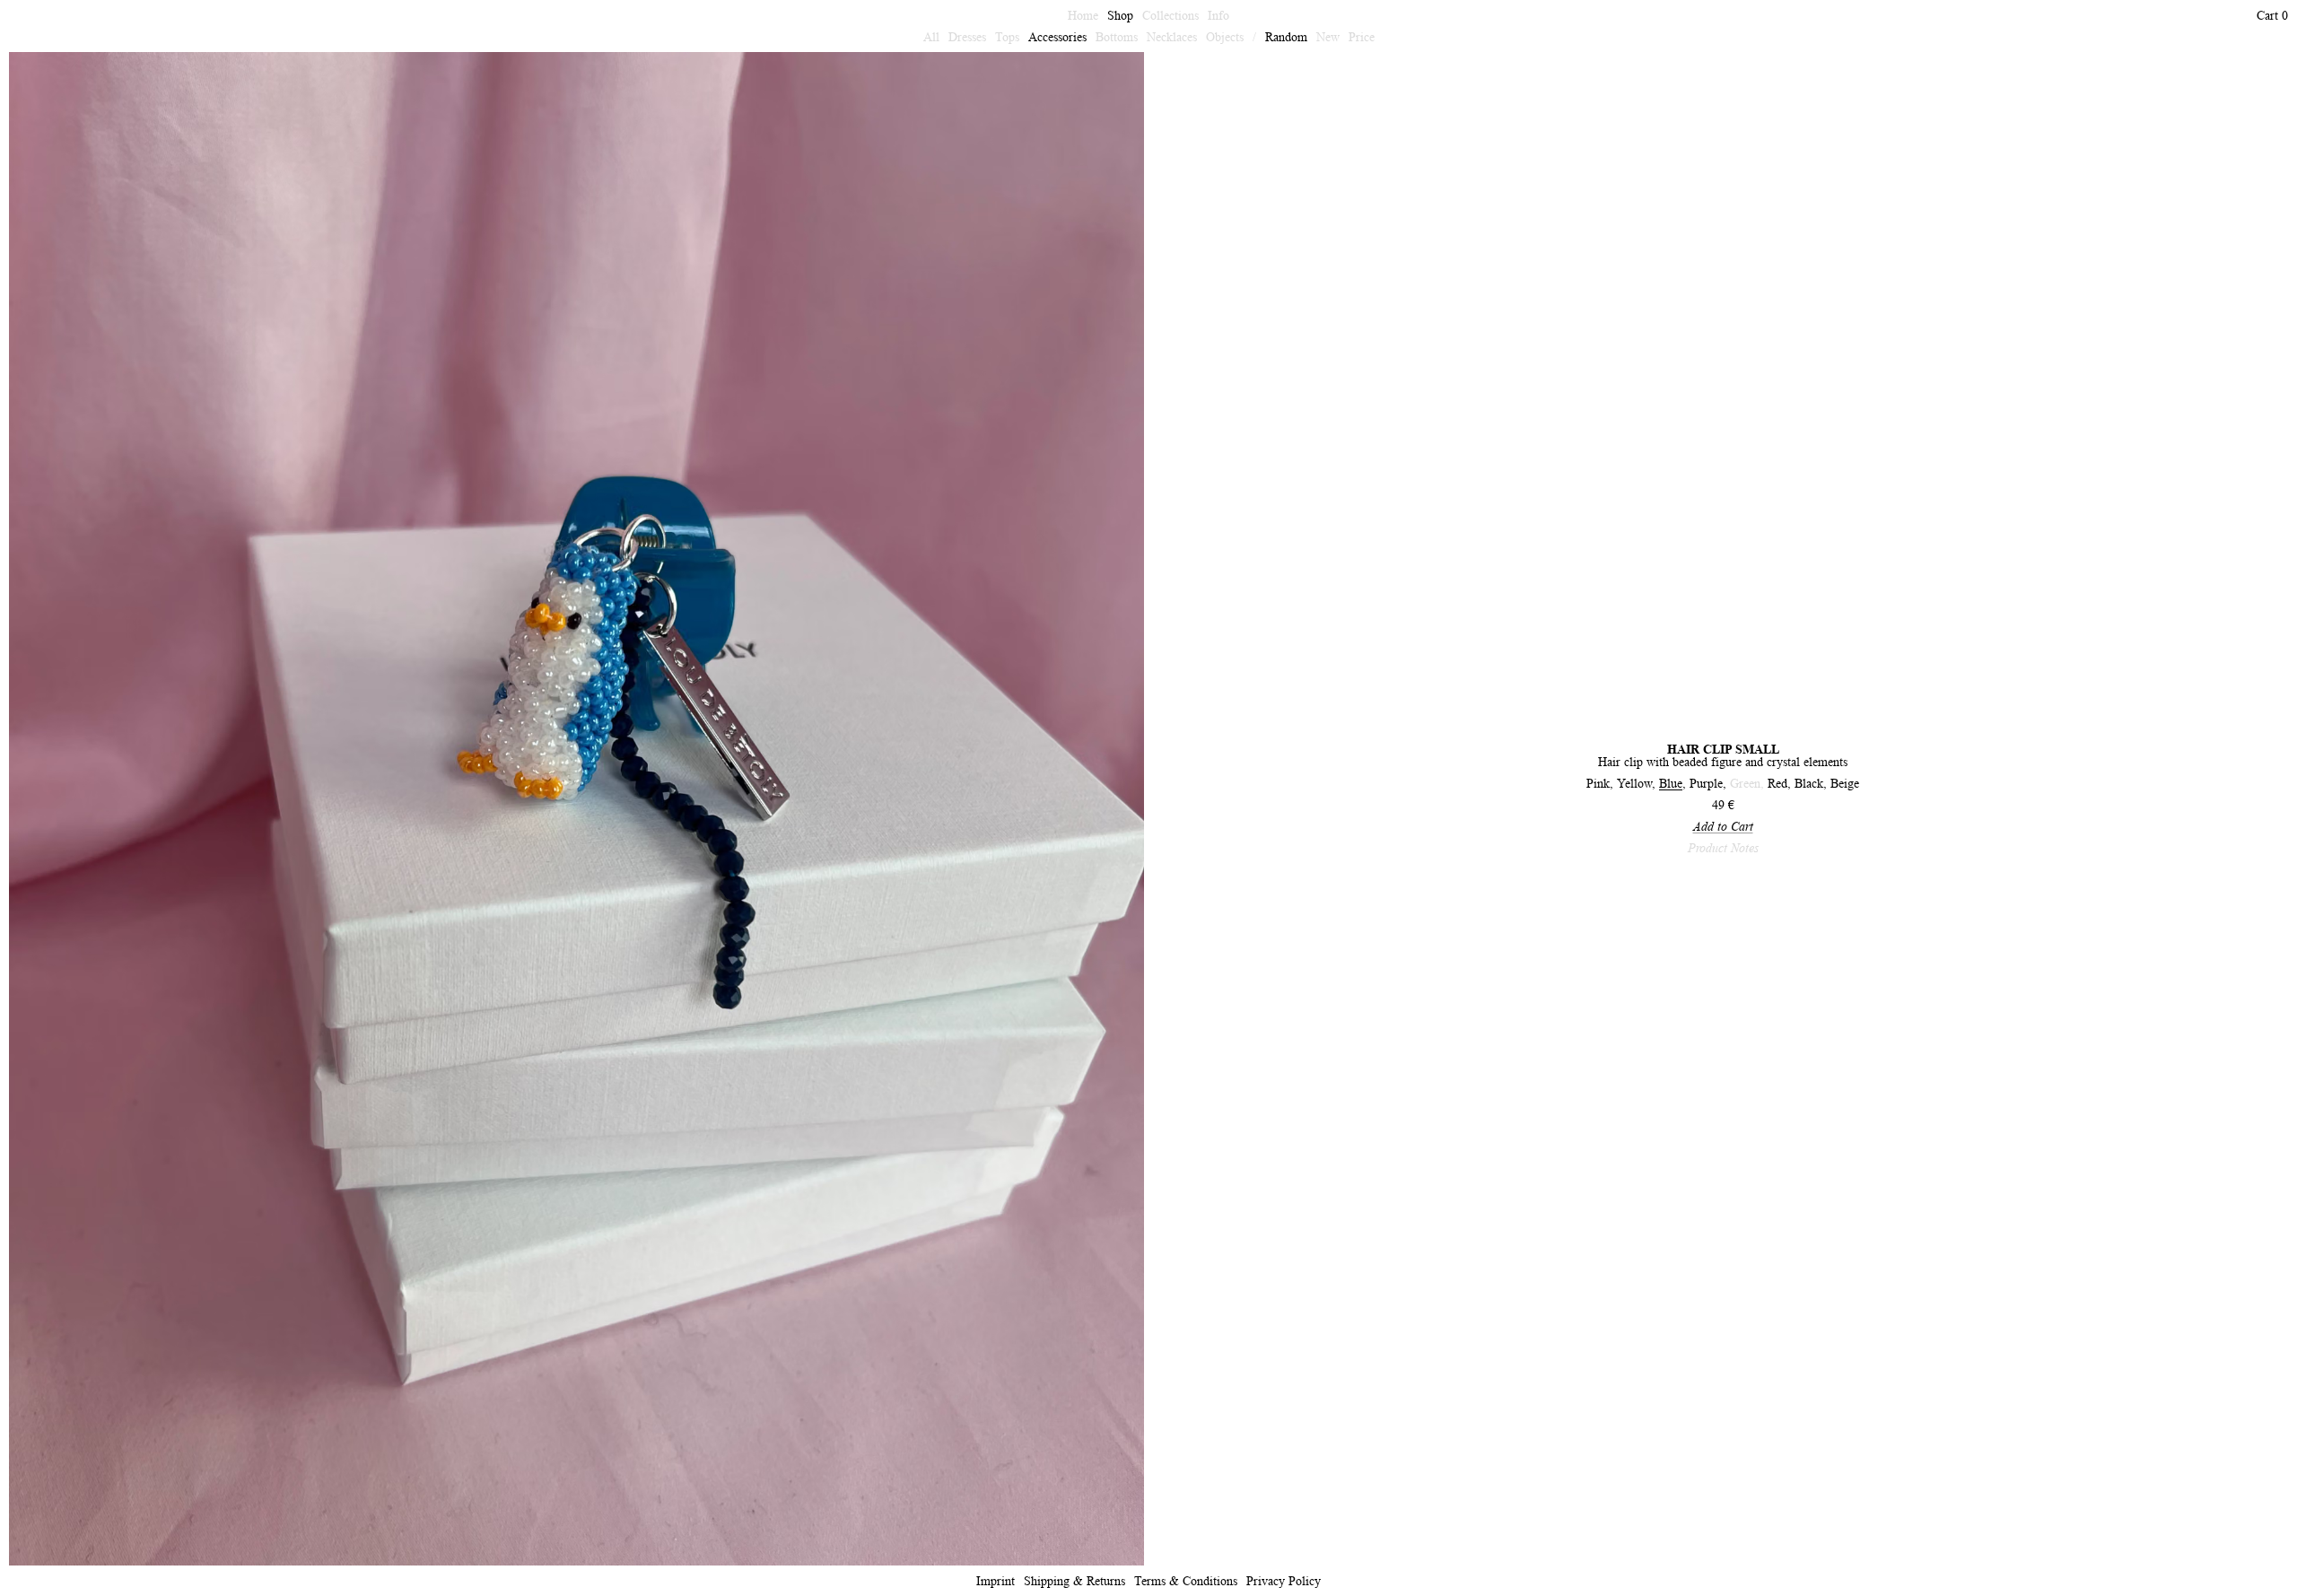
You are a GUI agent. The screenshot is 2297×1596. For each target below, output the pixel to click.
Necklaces (1172, 37)
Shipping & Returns (1074, 1581)
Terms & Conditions (1186, 1581)
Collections (1170, 15)
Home (1083, 15)
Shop (1120, 15)
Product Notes (1723, 848)
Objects (1225, 37)
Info (1218, 15)
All (931, 37)
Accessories (1057, 37)
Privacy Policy (1284, 1581)
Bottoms (1117, 37)
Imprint (996, 1581)
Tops (1007, 37)
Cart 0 (2272, 15)
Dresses (967, 37)
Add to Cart (1723, 826)
